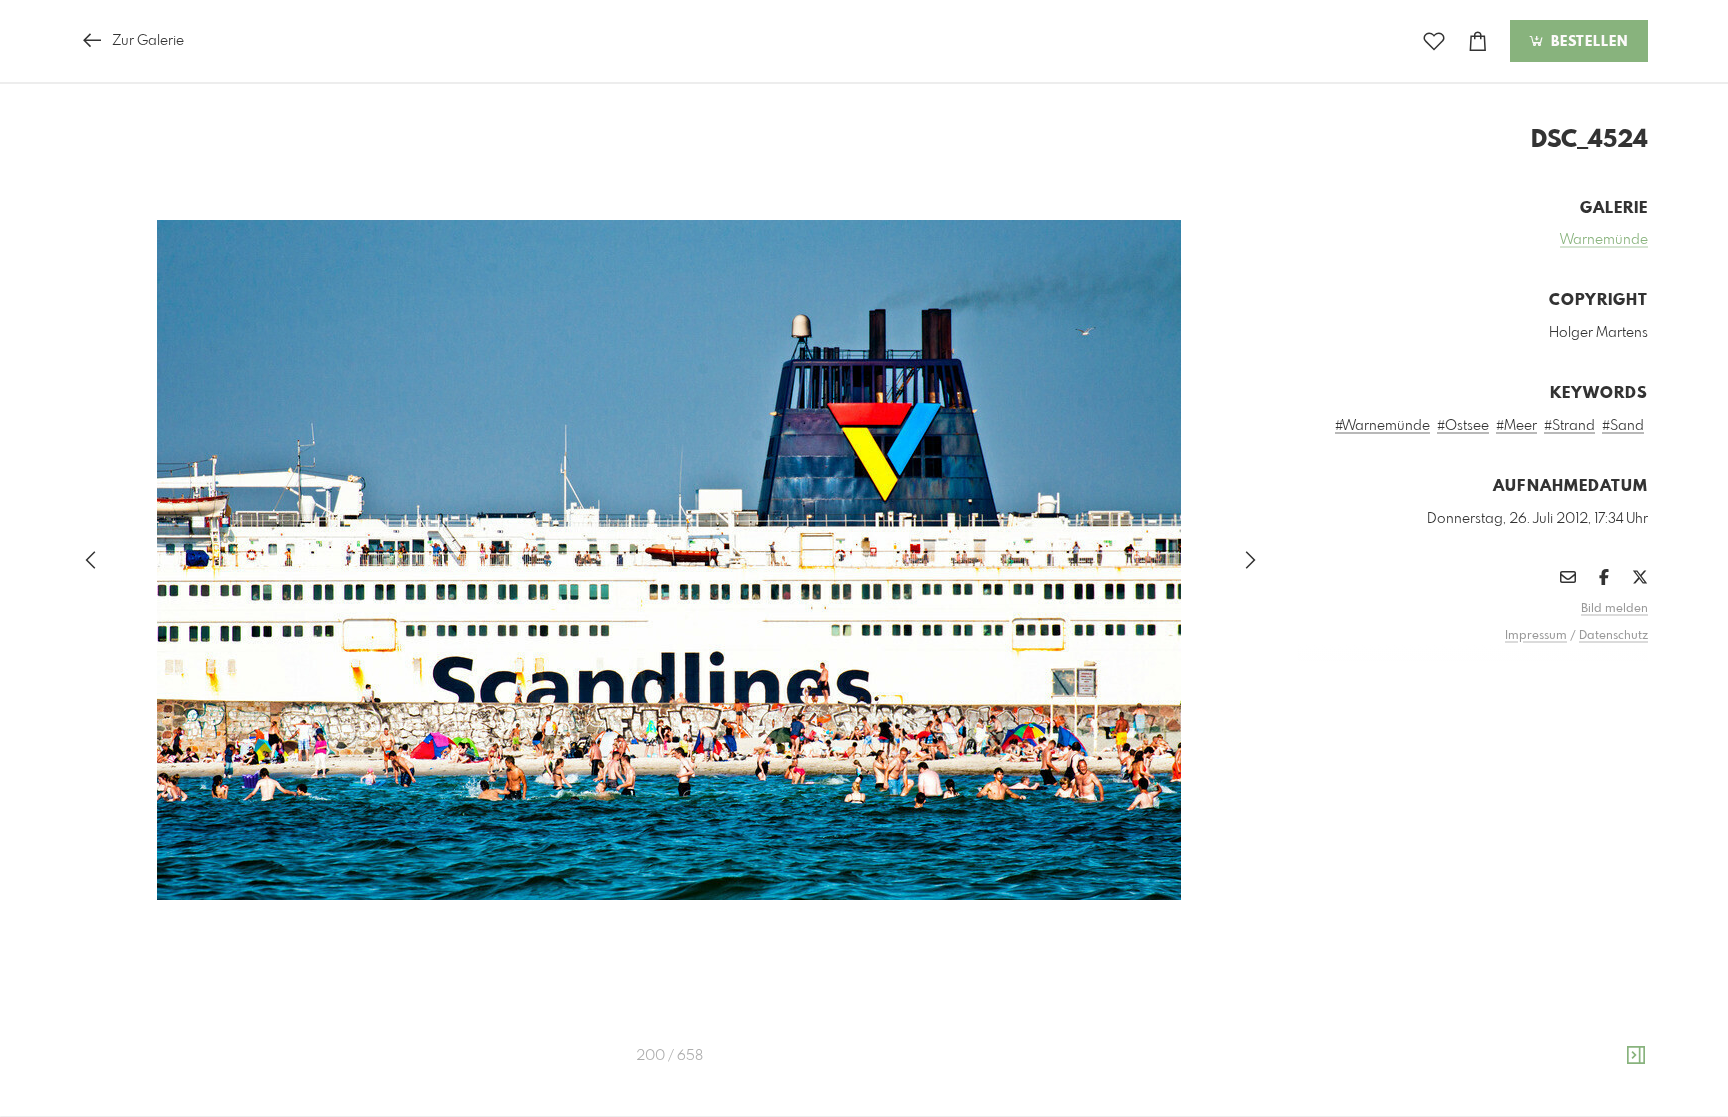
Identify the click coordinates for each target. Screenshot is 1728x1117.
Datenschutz (1613, 636)
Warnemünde (1604, 240)
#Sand (1623, 426)
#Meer (1516, 426)
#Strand (1569, 426)
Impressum (1536, 636)
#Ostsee (1463, 426)
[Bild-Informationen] (1636, 1056)
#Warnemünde (1382, 426)
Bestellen (1587, 42)
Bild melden (1614, 609)
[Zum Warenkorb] (1478, 41)
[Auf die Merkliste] (1434, 41)
